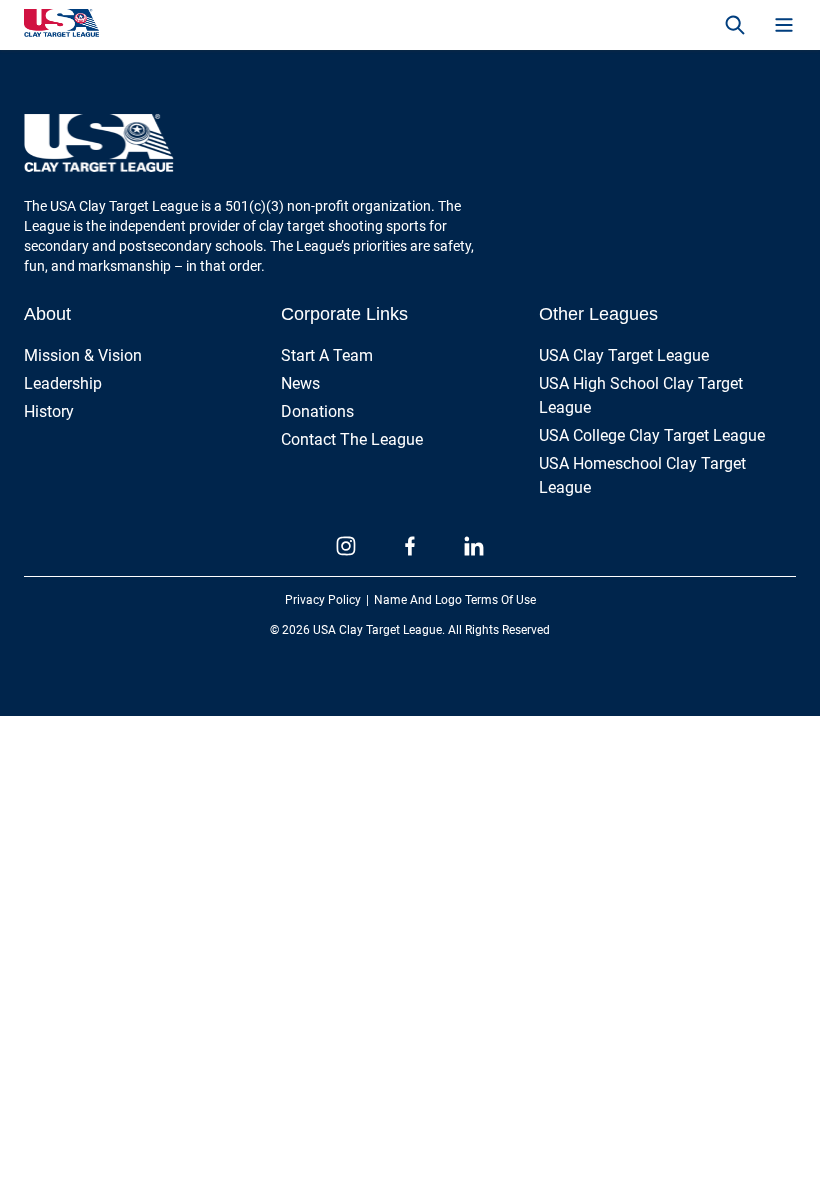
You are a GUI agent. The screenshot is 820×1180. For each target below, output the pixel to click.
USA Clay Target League (624, 355)
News (300, 383)
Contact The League (352, 439)
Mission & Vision (83, 355)
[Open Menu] (783, 25)
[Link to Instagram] (346, 546)
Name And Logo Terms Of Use (455, 600)
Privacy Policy (323, 600)
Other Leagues (598, 314)
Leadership (63, 383)
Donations (317, 411)
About (47, 314)
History (49, 411)
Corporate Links (344, 314)
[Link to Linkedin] (474, 546)
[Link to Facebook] (410, 546)
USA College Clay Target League (652, 435)
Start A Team (327, 355)
